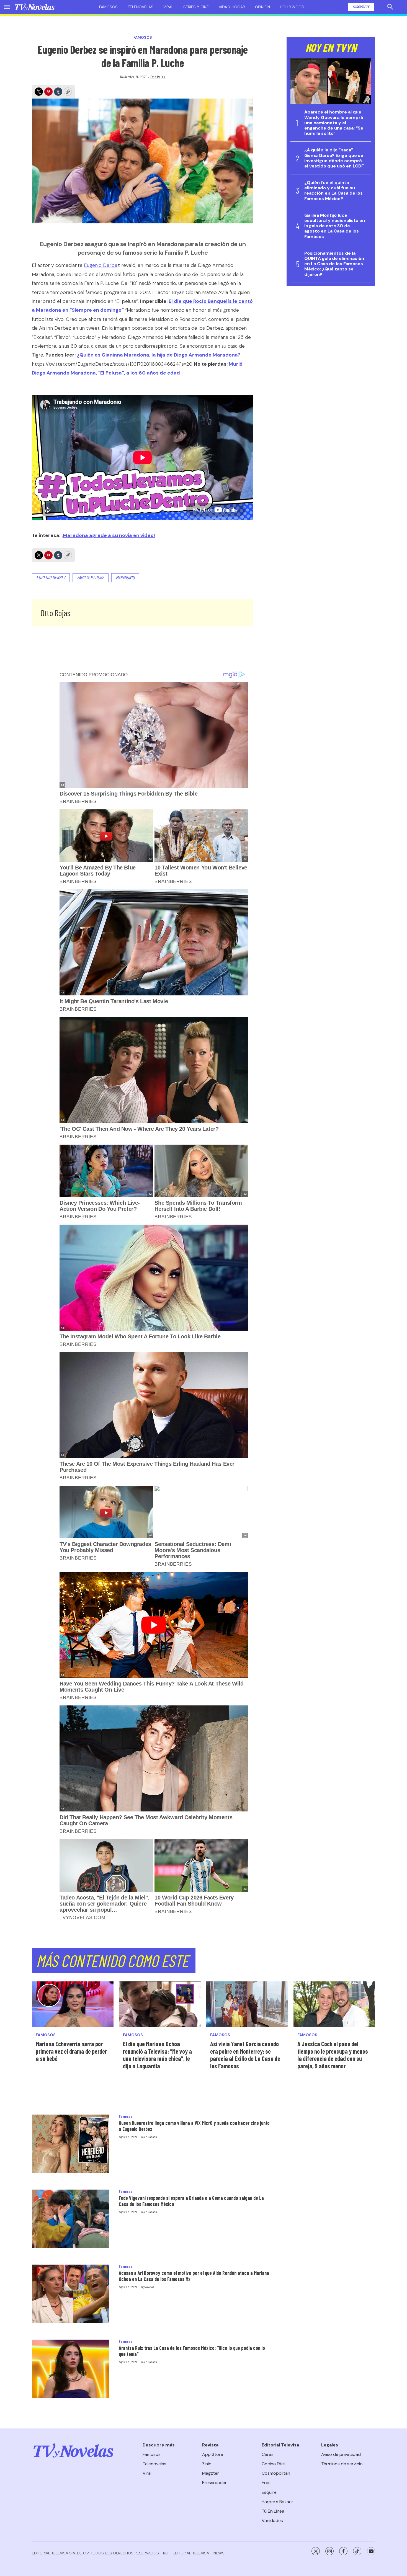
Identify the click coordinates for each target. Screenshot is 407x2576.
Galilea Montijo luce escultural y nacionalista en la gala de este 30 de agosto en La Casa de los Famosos (335, 226)
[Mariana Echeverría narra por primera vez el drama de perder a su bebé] (73, 2004)
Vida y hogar (232, 7)
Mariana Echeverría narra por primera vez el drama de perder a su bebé (71, 2051)
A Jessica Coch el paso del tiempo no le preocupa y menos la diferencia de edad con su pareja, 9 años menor (333, 2055)
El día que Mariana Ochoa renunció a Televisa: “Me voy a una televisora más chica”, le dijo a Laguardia (157, 2055)
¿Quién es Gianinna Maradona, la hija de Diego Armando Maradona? (159, 355)
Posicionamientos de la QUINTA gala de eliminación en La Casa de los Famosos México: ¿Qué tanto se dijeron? (334, 264)
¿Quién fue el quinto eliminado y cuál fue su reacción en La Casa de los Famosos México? (333, 191)
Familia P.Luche (91, 577)
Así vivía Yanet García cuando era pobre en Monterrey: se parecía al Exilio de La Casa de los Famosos (245, 2055)
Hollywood (292, 7)
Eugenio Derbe (101, 265)
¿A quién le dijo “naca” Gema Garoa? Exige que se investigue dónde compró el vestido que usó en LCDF (334, 158)
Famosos (108, 7)
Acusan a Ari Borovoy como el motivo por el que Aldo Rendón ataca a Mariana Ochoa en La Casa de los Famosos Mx (194, 2276)
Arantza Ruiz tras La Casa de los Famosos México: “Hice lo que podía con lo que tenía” (192, 2351)
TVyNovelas (147, 2287)
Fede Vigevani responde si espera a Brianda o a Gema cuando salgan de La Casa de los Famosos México (191, 2201)
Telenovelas (141, 7)
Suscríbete (361, 7)
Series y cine (196, 7)
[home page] (35, 7)
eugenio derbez (51, 577)
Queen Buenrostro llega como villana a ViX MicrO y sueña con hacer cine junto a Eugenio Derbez (194, 2126)
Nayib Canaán (149, 2137)
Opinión (262, 7)
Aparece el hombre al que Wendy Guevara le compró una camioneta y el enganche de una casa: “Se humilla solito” (334, 123)
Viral (168, 7)
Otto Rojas (158, 77)
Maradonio (125, 577)
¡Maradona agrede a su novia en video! (108, 535)
